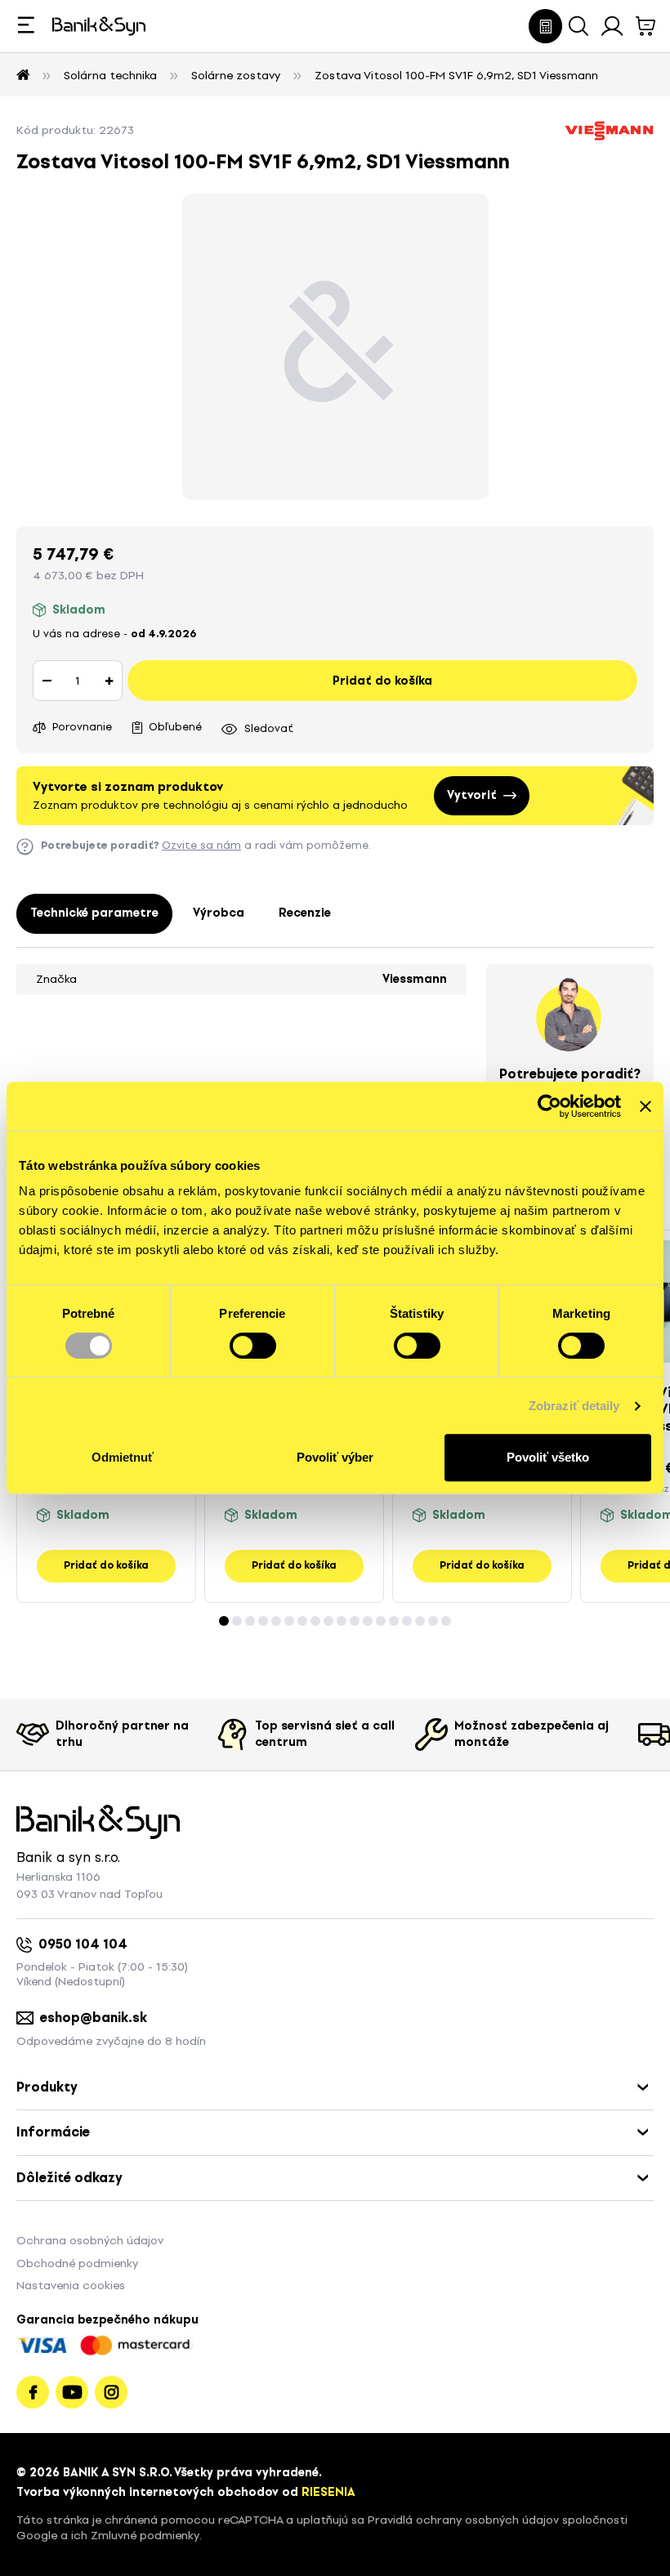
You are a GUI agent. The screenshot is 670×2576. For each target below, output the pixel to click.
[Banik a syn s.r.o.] (23, 76)
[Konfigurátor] (545, 26)
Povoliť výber (335, 1457)
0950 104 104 (83, 1944)
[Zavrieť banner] (645, 1106)
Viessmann (415, 979)
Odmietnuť (123, 1457)
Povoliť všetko (548, 1457)
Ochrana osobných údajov (90, 2241)
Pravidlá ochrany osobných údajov (463, 2520)
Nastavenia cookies (71, 2286)
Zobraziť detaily (574, 1406)
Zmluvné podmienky (145, 2536)
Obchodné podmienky (77, 2263)
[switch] (253, 1346)
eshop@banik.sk (94, 2018)
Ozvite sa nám (201, 845)
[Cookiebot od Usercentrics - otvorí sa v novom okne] (549, 1106)
